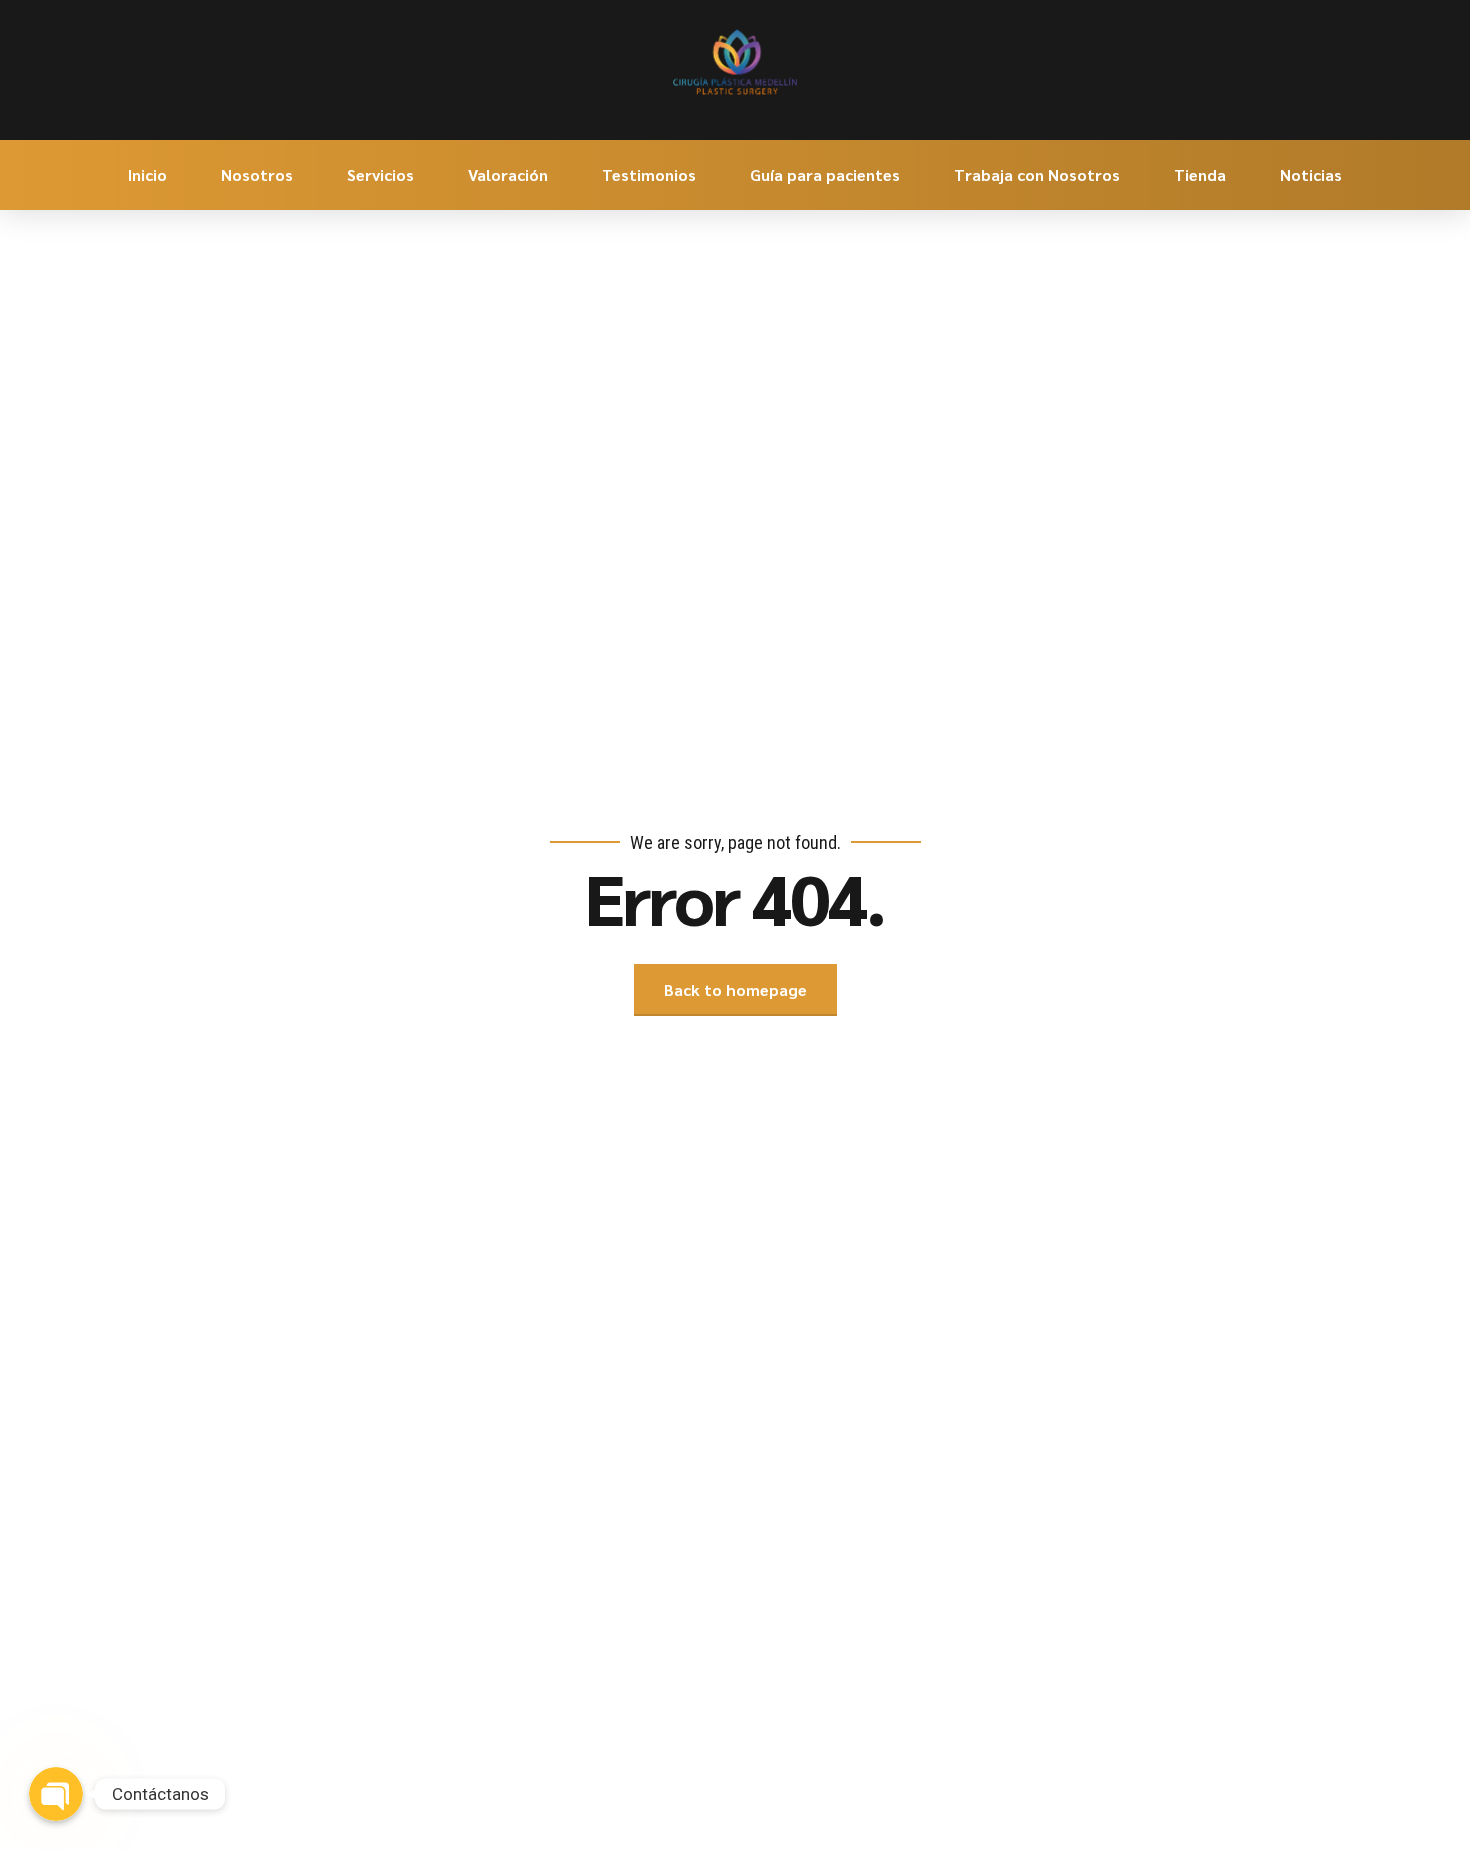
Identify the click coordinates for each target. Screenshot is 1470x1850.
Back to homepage (735, 989)
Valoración (508, 174)
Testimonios (649, 174)
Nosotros (257, 174)
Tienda (1200, 174)
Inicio (147, 174)
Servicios (380, 174)
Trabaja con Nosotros (1037, 174)
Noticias (1311, 174)
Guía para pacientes (825, 174)
